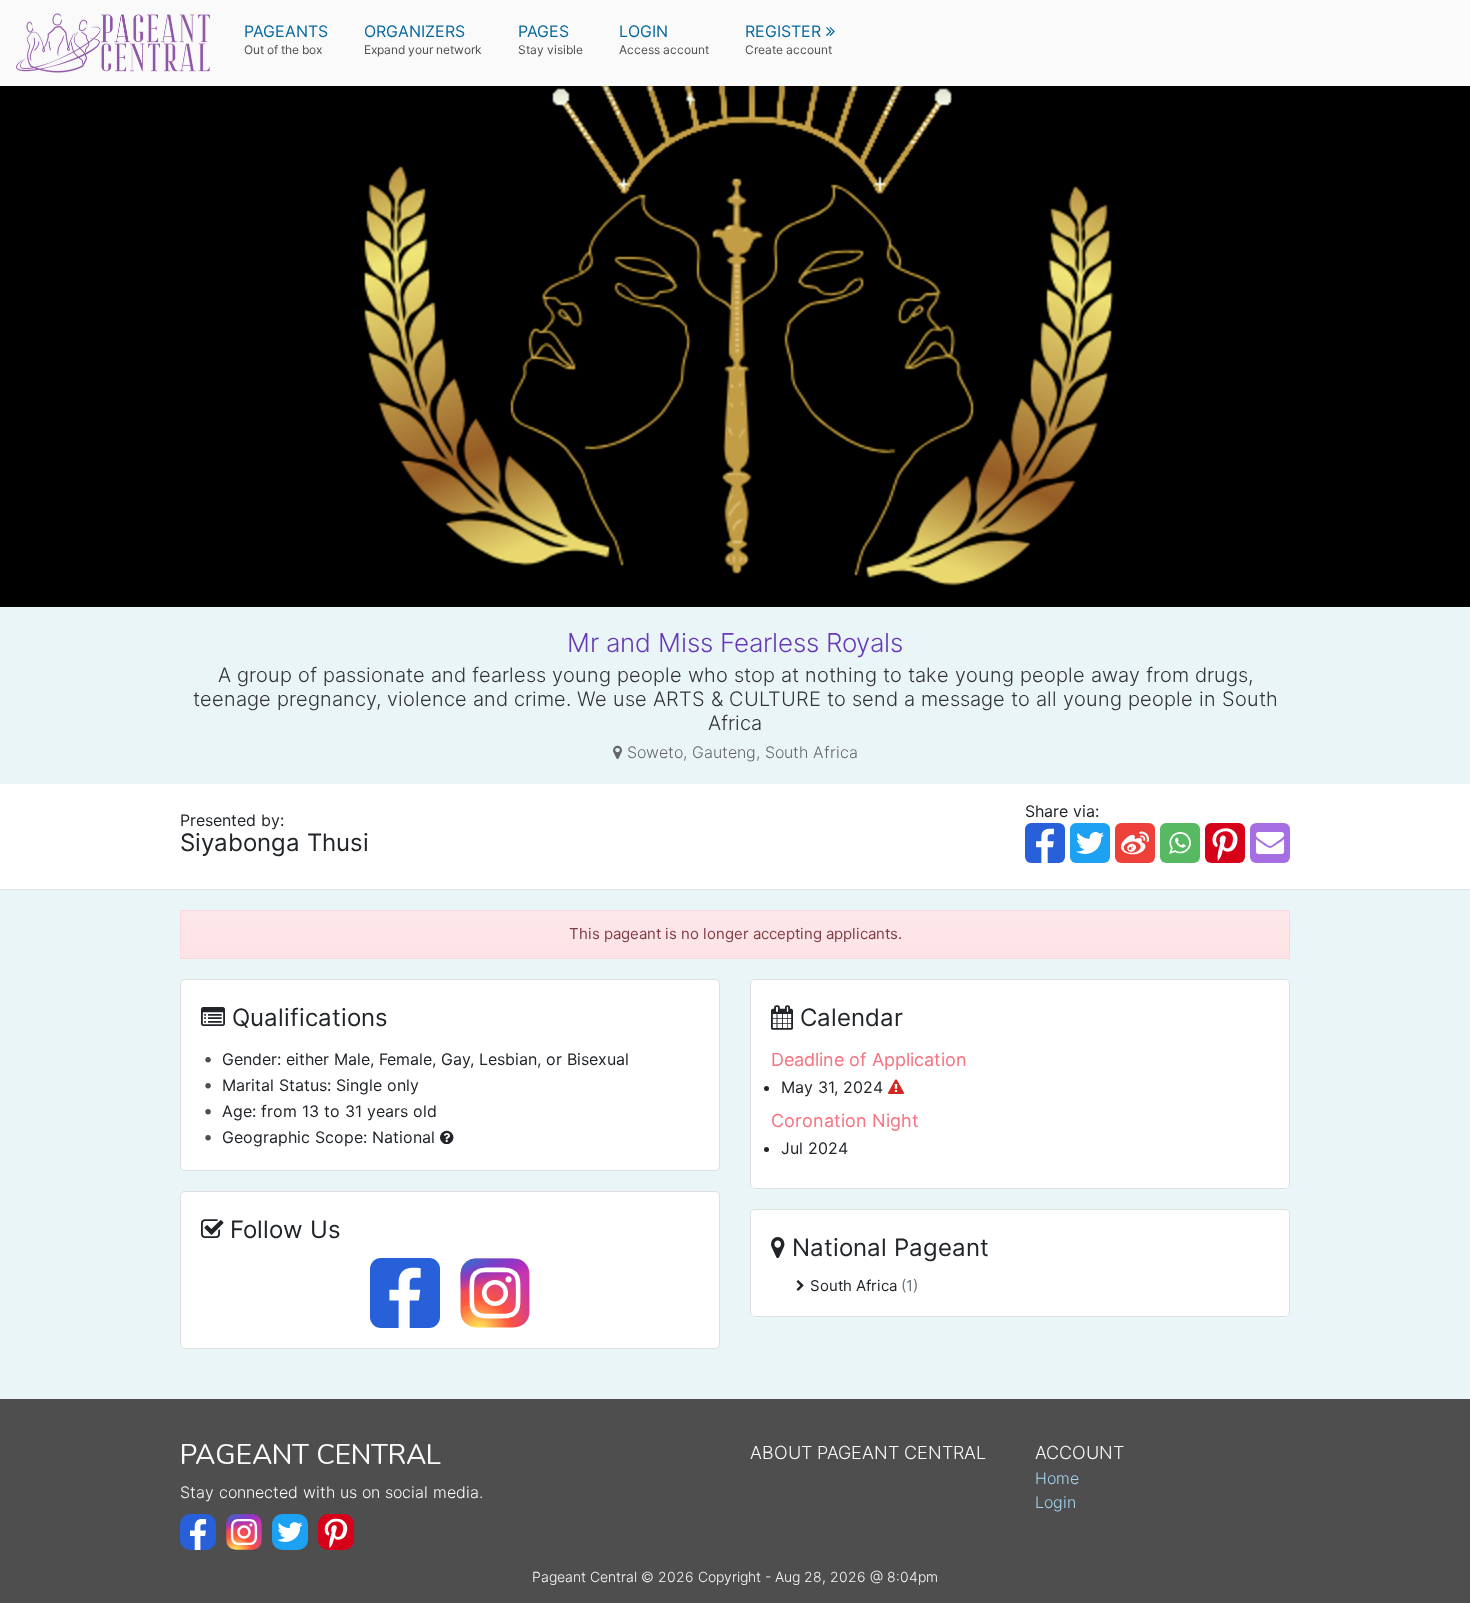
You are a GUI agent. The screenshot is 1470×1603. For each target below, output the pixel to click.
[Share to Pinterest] (1225, 843)
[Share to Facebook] (1045, 843)
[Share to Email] (1270, 843)
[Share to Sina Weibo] (1135, 843)
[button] (790, 39)
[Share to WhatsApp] (1180, 843)
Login (1055, 1502)
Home (1057, 1478)
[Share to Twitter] (1090, 843)
